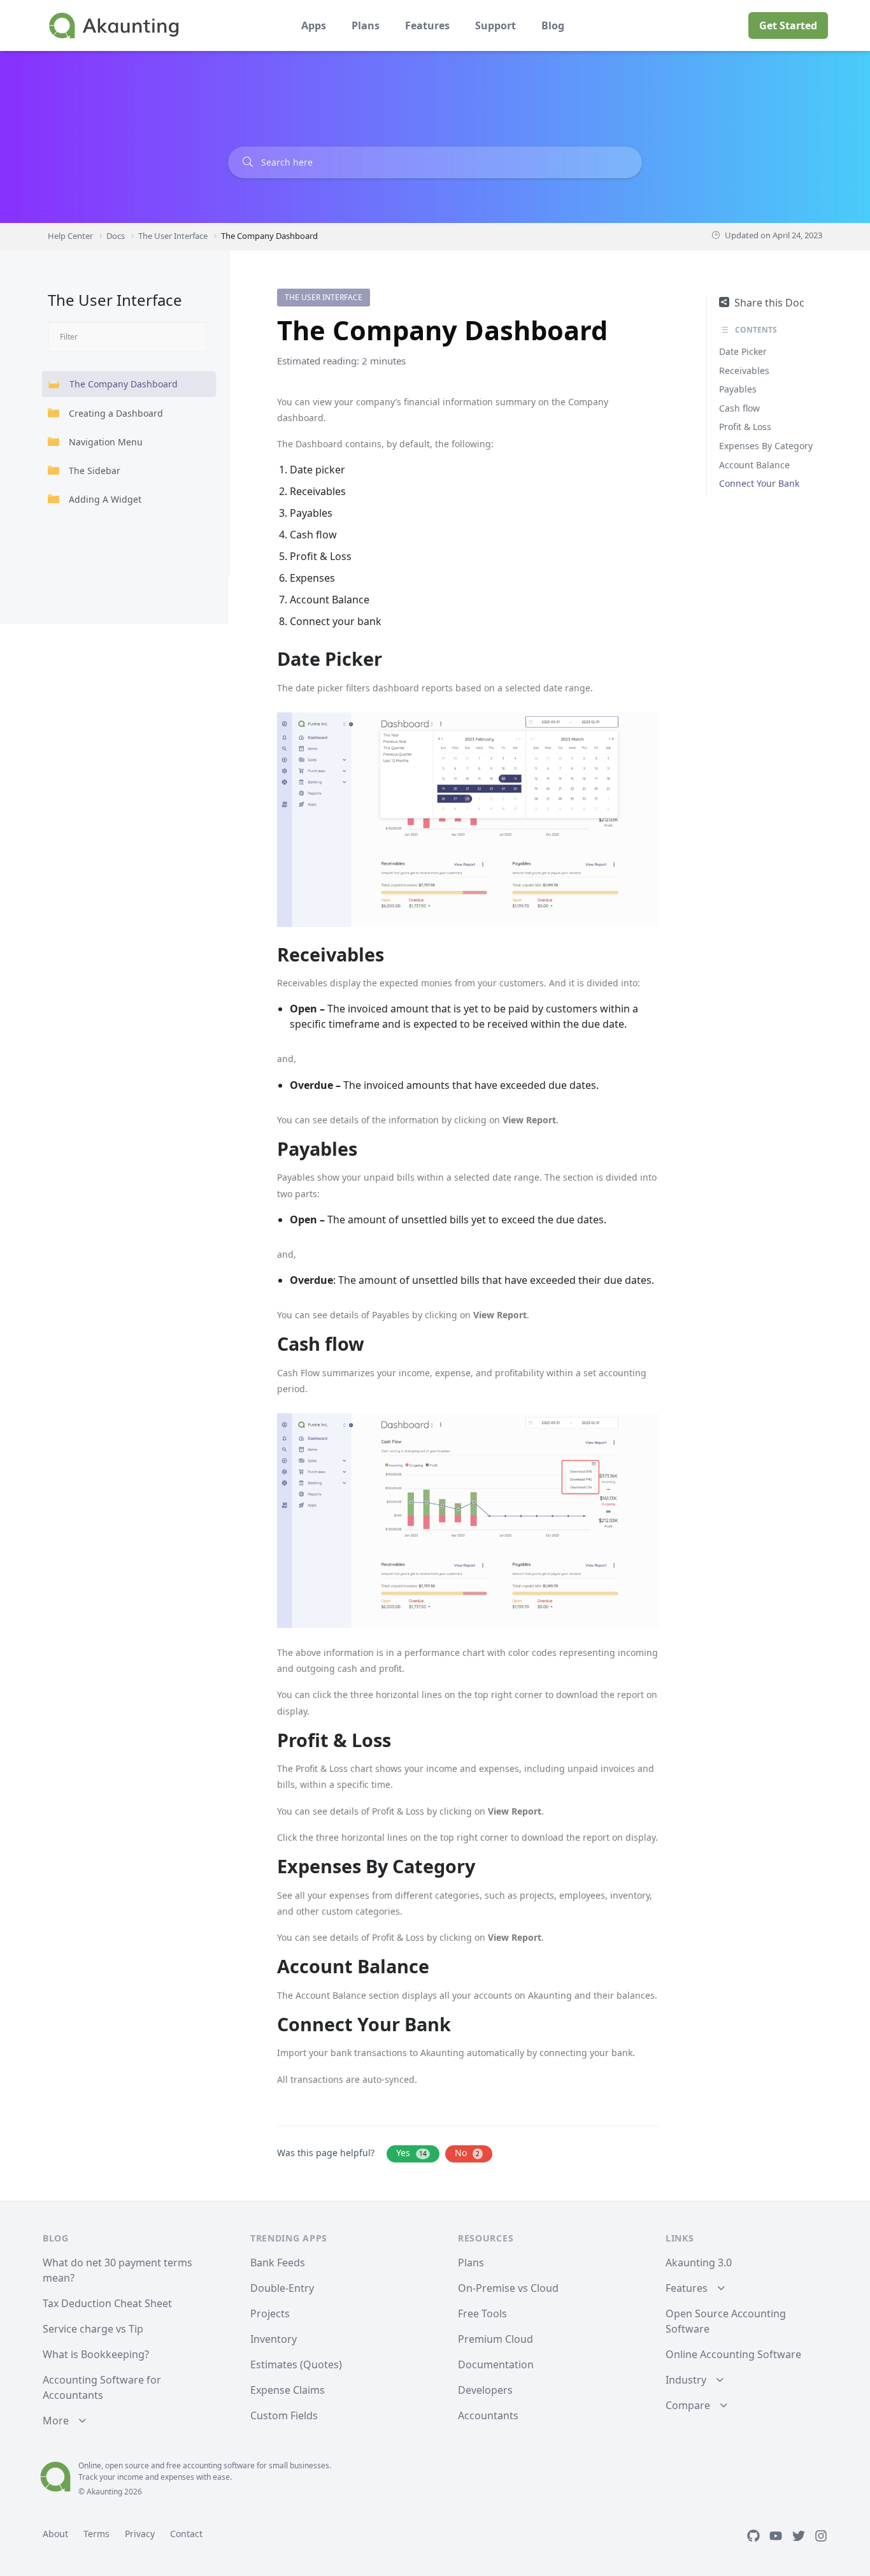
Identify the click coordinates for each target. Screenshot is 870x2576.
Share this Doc (769, 303)
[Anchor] (391, 659)
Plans (366, 25)
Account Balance (754, 465)
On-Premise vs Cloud (508, 2288)
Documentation (496, 2364)
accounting (202, 2465)
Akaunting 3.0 (699, 2263)
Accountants (488, 2415)
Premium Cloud (496, 2339)
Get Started (788, 25)
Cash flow (739, 408)
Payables (738, 389)
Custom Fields (284, 2415)
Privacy (140, 2534)
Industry (686, 2380)
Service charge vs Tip (93, 2329)
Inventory (274, 2339)
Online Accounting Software (733, 2354)
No (467, 2153)
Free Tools (482, 2313)
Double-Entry (282, 2288)
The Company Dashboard (124, 384)
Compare (688, 2405)
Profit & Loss (745, 427)
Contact (186, 2534)
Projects (270, 2313)
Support (496, 25)
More (56, 2421)
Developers (485, 2390)
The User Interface (324, 297)
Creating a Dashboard (116, 413)
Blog (553, 25)
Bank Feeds (278, 2263)
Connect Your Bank (759, 483)
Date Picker (743, 351)
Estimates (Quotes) (296, 2364)
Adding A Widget (105, 499)
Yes (411, 2153)
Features (427, 25)
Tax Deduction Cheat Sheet (107, 2303)
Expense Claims (288, 2390)
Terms (96, 2534)
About (55, 2534)
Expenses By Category (766, 446)
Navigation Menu (106, 442)
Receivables (744, 371)
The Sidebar (95, 471)
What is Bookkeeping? (96, 2354)
